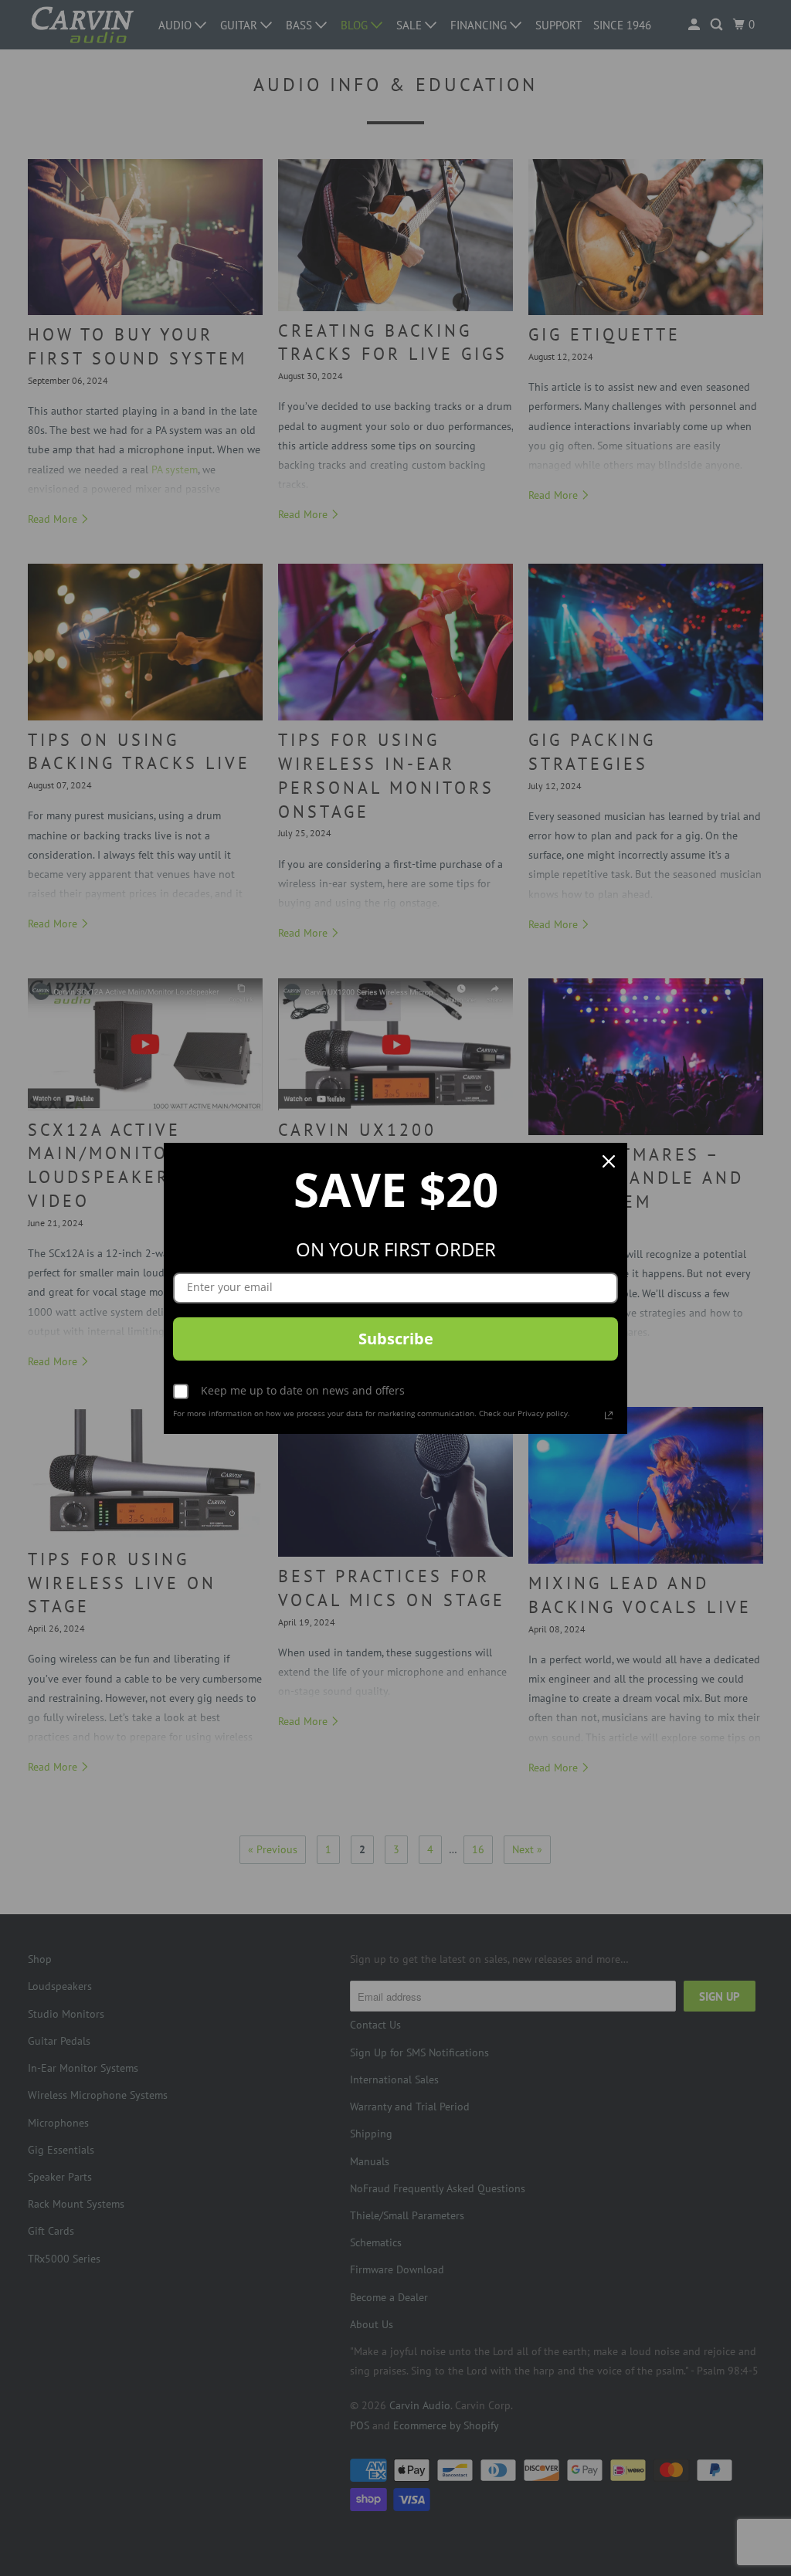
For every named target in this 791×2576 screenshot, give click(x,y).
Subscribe (396, 1339)
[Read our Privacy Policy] (609, 1415)
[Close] (609, 1161)
